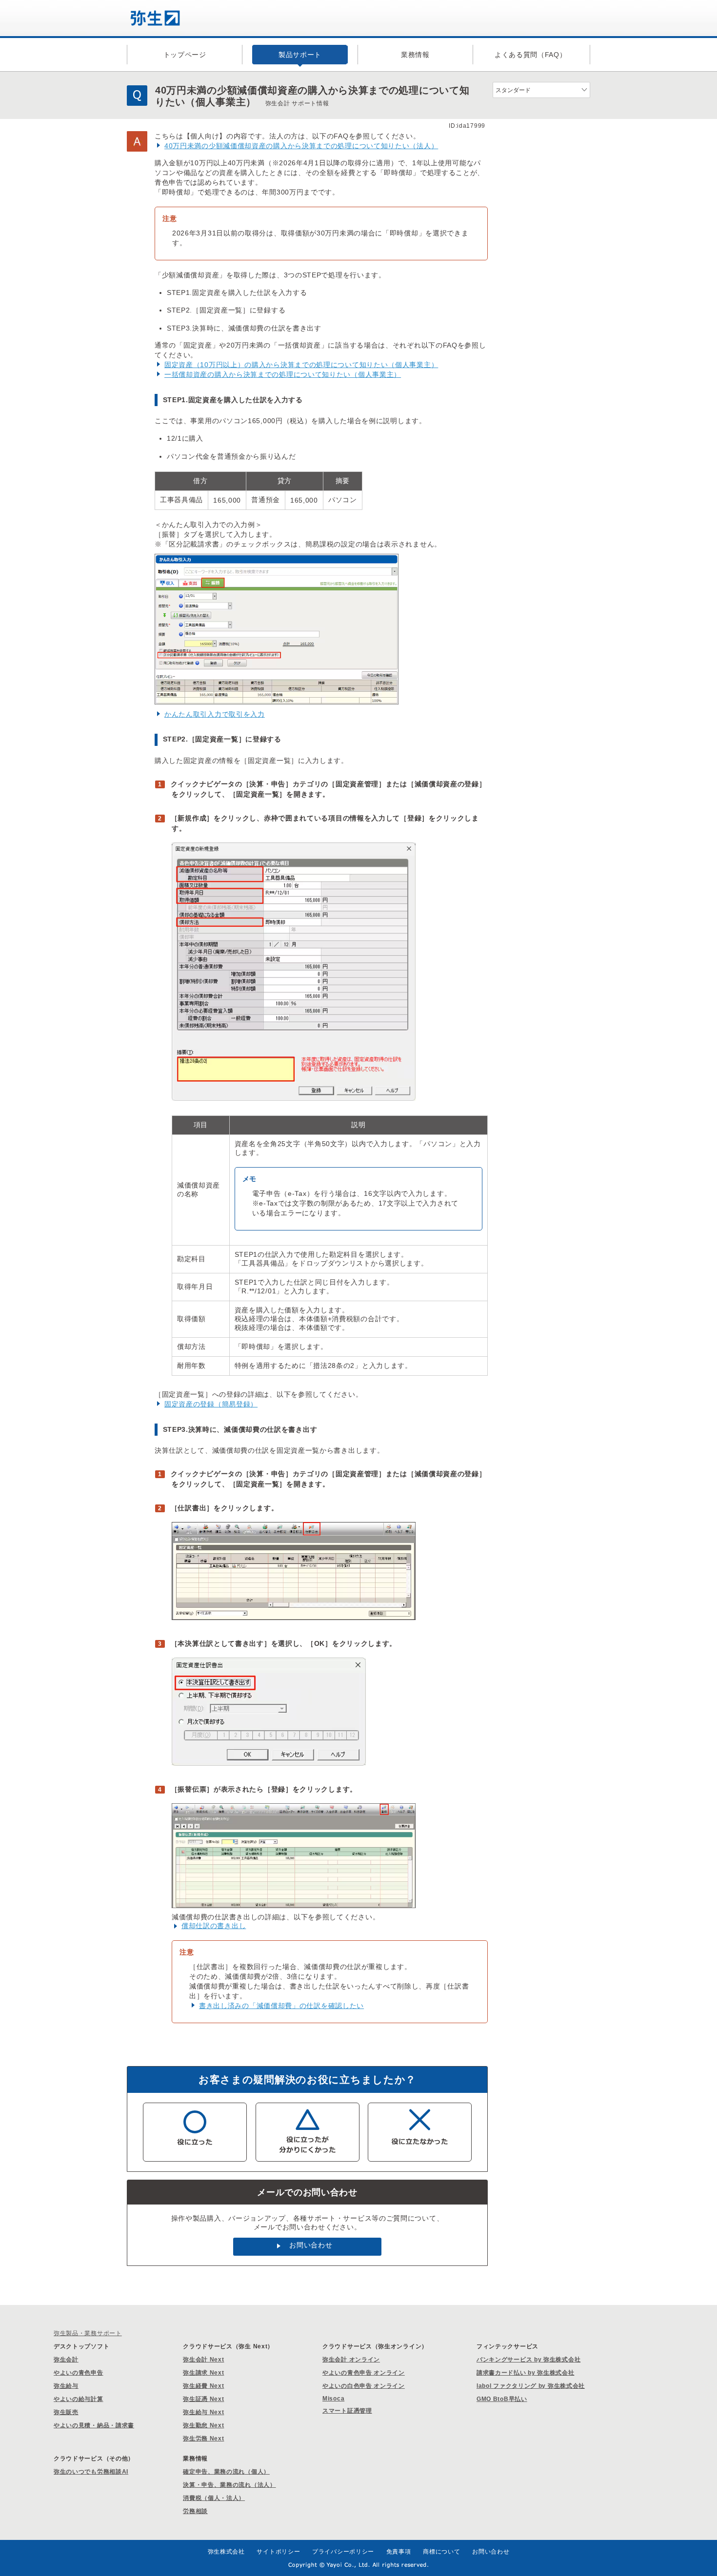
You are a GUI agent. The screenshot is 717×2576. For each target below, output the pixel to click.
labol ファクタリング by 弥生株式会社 (531, 2386)
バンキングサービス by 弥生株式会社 (528, 2360)
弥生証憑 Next (203, 2399)
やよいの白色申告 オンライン (364, 2386)
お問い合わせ (311, 2245)
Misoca (333, 2399)
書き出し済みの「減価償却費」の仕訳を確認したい (281, 2006)
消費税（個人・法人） (214, 2498)
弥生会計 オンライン (351, 2360)
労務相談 (195, 2511)
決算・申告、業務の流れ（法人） (229, 2485)
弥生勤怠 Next (203, 2425)
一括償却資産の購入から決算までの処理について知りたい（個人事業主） (283, 374)
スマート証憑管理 (347, 2411)
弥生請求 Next (203, 2373)
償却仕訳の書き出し (214, 1926)
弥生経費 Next (203, 2386)
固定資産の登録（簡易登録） (211, 1404)
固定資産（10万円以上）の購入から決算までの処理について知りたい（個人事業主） (301, 365)
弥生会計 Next (203, 2360)
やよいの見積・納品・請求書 (94, 2425)
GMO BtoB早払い (502, 2399)
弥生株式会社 (226, 2552)
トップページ (185, 55)
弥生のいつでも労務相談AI (91, 2472)
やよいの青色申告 (79, 2373)
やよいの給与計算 (79, 2399)
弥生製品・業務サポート (88, 2333)
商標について (441, 2552)
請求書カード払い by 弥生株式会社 (526, 2373)
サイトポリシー (278, 2552)
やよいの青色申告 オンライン (364, 2373)
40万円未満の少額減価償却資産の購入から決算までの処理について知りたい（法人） (301, 146)
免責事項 (399, 2552)
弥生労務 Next (203, 2439)
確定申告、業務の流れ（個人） (226, 2472)
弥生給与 (66, 2386)
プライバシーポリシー (343, 2552)
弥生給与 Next (203, 2412)
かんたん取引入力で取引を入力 (215, 714)
